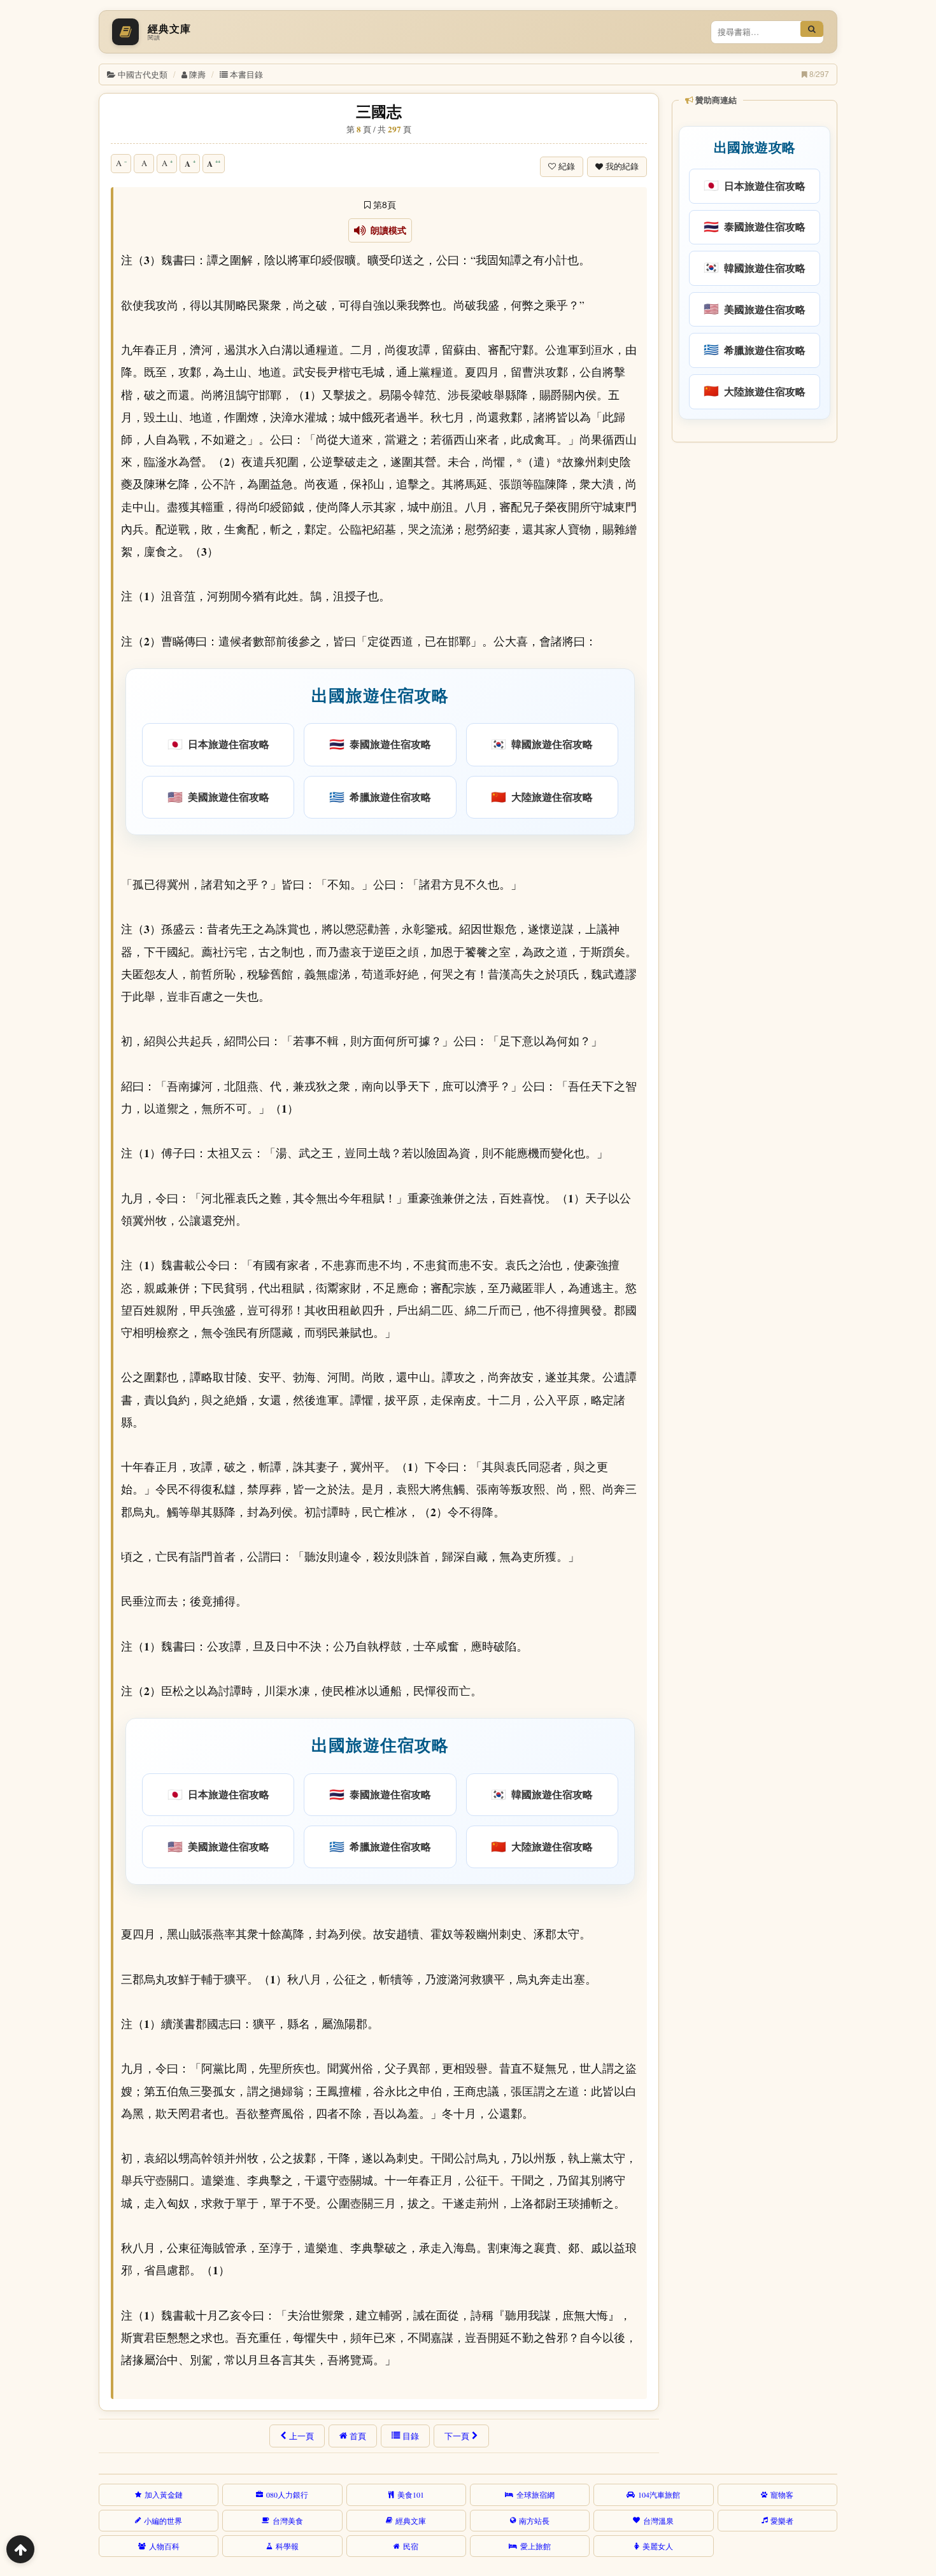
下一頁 (457, 2436)
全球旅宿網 (535, 2495)
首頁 (358, 2436)
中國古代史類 (143, 74)
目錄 (411, 2436)
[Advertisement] (754, 642)
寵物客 (782, 2495)
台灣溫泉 (658, 2521)
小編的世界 (163, 2521)
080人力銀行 (287, 2495)
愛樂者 (782, 2521)
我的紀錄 (622, 166)
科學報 (287, 2546)
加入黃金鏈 (164, 2495)
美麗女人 (658, 2546)
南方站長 (534, 2521)
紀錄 (567, 166)
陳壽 (197, 74)
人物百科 (164, 2546)
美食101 (411, 2495)
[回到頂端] (20, 2549)
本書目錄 (246, 74)
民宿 (411, 2546)
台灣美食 (288, 2521)
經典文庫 (411, 2521)
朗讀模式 (386, 230)
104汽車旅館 (659, 2495)
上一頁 (301, 2436)
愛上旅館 (535, 2546)
